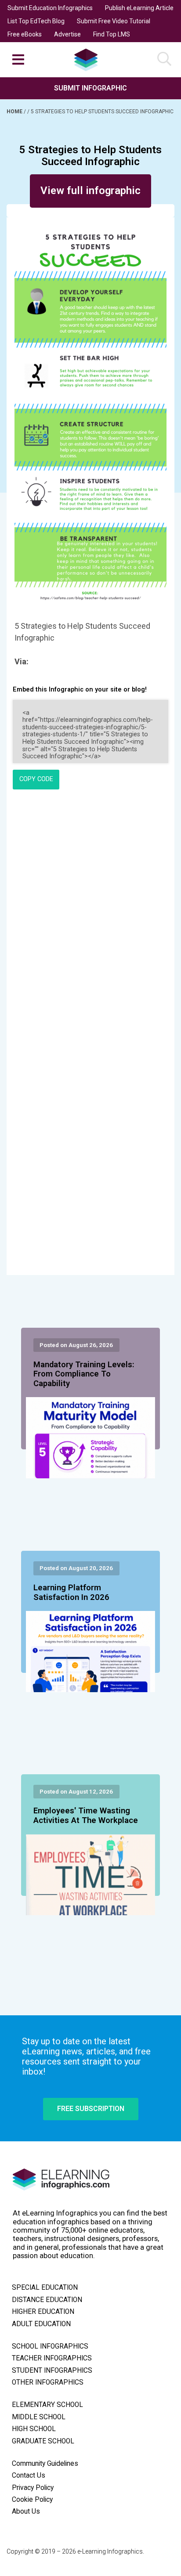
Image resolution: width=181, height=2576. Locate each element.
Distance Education (47, 2300)
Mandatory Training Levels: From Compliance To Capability (84, 1374)
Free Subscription (91, 2109)
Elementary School (47, 2405)
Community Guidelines (45, 2464)
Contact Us (29, 2475)
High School (34, 2429)
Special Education (45, 2288)
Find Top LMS (112, 34)
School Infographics (50, 2346)
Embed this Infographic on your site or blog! (80, 690)
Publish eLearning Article (139, 8)
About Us (26, 2511)
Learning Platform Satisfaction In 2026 (71, 1592)
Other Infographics (48, 2382)
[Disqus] (90, 916)
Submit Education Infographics (50, 8)
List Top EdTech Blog (36, 21)
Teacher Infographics (52, 2358)
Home (15, 112)
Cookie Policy (32, 2500)
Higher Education (43, 2312)
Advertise (67, 34)
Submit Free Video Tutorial (114, 21)
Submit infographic (90, 88)
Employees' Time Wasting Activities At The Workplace (86, 1816)
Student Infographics (52, 2371)
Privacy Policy (33, 2488)
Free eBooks (25, 34)
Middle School (39, 2417)
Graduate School (43, 2441)
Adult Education (41, 2324)
